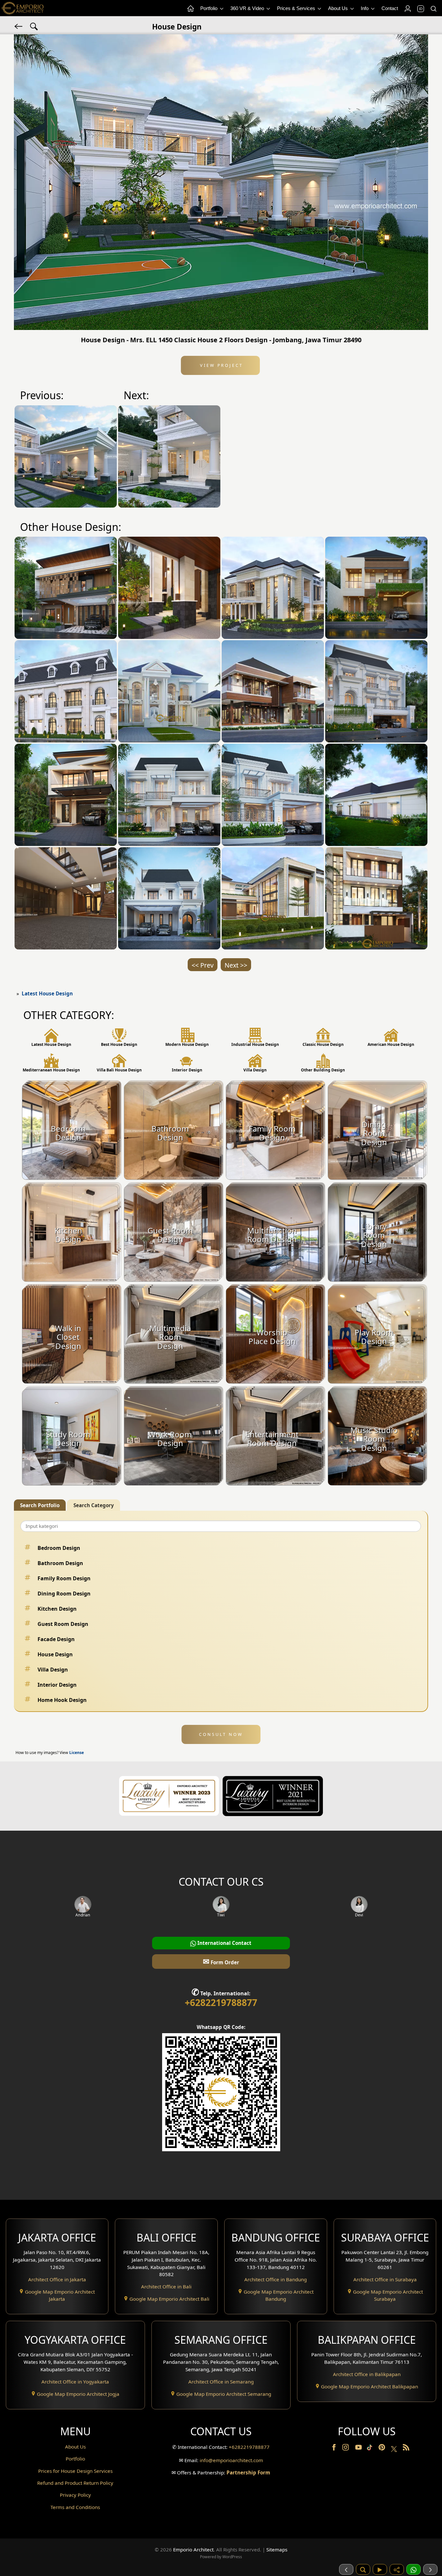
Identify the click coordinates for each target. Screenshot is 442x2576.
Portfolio (210, 8)
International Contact (224, 1943)
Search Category (94, 1505)
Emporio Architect (193, 2549)
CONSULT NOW (221, 1734)
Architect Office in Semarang (221, 2382)
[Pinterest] (382, 2449)
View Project (221, 365)
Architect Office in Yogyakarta (75, 2382)
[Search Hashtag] (34, 26)
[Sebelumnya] (346, 2569)
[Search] (433, 9)
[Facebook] (335, 2449)
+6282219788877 (221, 2002)
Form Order (221, 1961)
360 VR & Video (248, 8)
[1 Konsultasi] (414, 2569)
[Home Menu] (190, 9)
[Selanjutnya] (430, 2569)
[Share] (397, 2569)
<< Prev (203, 965)
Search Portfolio (40, 1505)
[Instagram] (346, 2449)
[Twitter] (395, 2452)
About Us (339, 8)
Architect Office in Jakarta (57, 2279)
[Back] (19, 26)
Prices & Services (297, 8)
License (77, 1753)
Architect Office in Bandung (276, 2279)
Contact (390, 8)
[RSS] (406, 2449)
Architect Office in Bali (166, 2286)
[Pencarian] (363, 2569)
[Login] (407, 9)
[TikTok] (371, 2449)
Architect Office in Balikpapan (367, 2374)
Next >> (236, 965)
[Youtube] (359, 2449)
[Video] (380, 2569)
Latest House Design (47, 993)
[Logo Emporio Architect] (23, 8)
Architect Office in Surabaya (385, 2279)
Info (365, 8)
